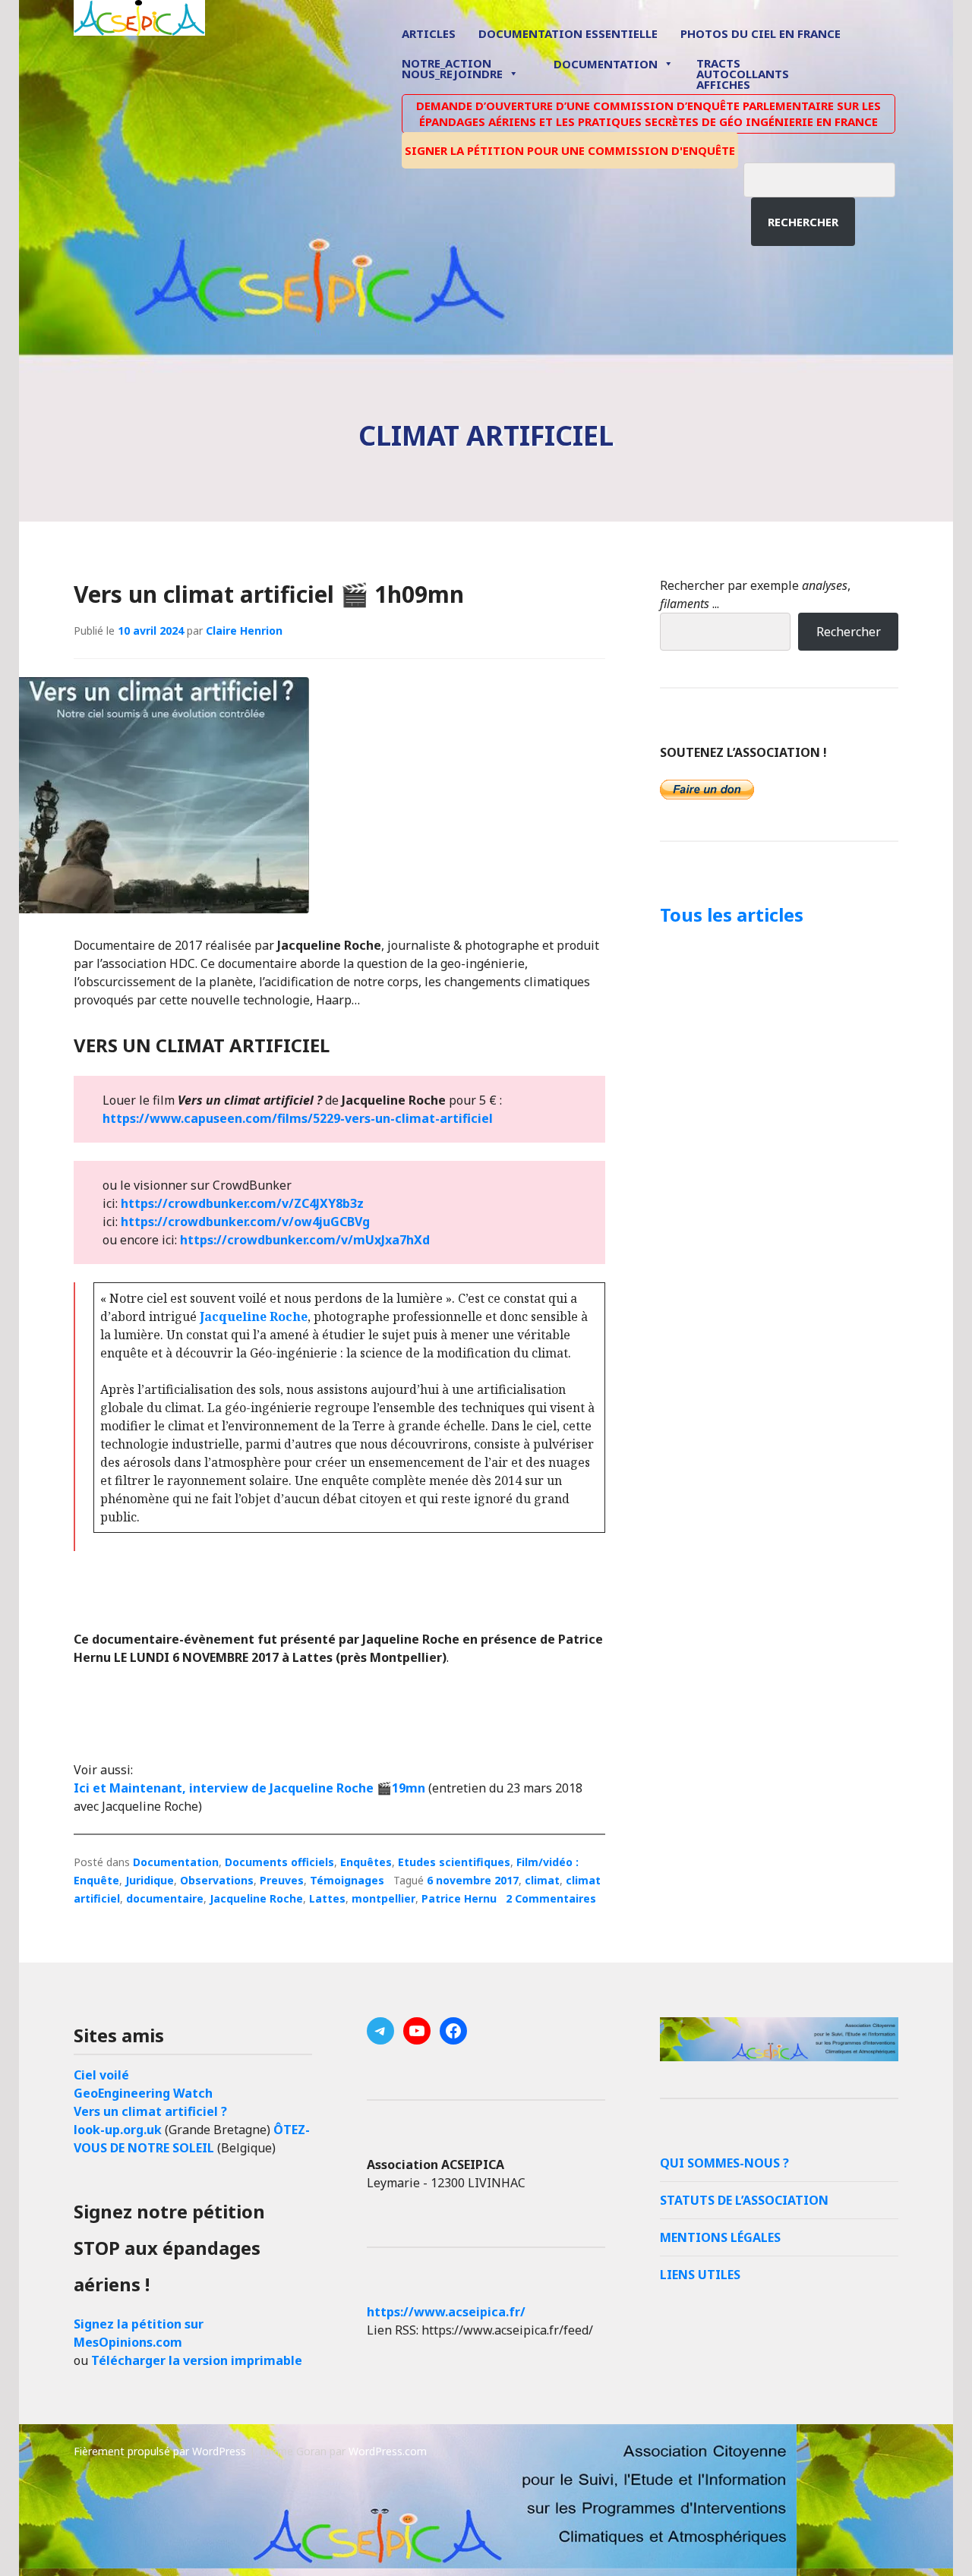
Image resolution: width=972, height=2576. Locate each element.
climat (542, 1880)
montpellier (383, 1898)
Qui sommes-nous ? (724, 2163)
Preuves (282, 1880)
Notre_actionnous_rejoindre (452, 69)
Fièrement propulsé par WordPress (160, 2451)
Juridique (150, 1880)
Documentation (606, 64)
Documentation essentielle (568, 33)
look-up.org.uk (118, 2130)
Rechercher (803, 222)
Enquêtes (366, 1862)
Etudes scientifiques (454, 1862)
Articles (429, 33)
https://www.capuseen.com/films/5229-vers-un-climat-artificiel (298, 1118)
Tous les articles (732, 914)
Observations (217, 1880)
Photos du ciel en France (761, 33)
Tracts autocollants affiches (743, 73)
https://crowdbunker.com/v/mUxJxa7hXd (305, 1240)
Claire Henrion (244, 631)
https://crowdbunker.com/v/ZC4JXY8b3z (242, 1203)
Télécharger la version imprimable (197, 2360)
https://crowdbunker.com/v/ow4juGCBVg (245, 1222)
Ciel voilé (101, 2075)
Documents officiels (279, 1862)
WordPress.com (388, 2451)
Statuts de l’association (744, 2200)
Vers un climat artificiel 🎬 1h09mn (269, 594)
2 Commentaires (551, 1898)
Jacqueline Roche (254, 1316)
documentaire (165, 1898)
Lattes (327, 1898)
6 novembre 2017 (473, 1880)
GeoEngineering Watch (143, 2093)
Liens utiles (700, 2275)
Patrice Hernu (459, 1898)
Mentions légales (720, 2237)
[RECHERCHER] (831, 178)
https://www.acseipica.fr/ (446, 2312)
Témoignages (347, 1880)
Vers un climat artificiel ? (150, 2111)
